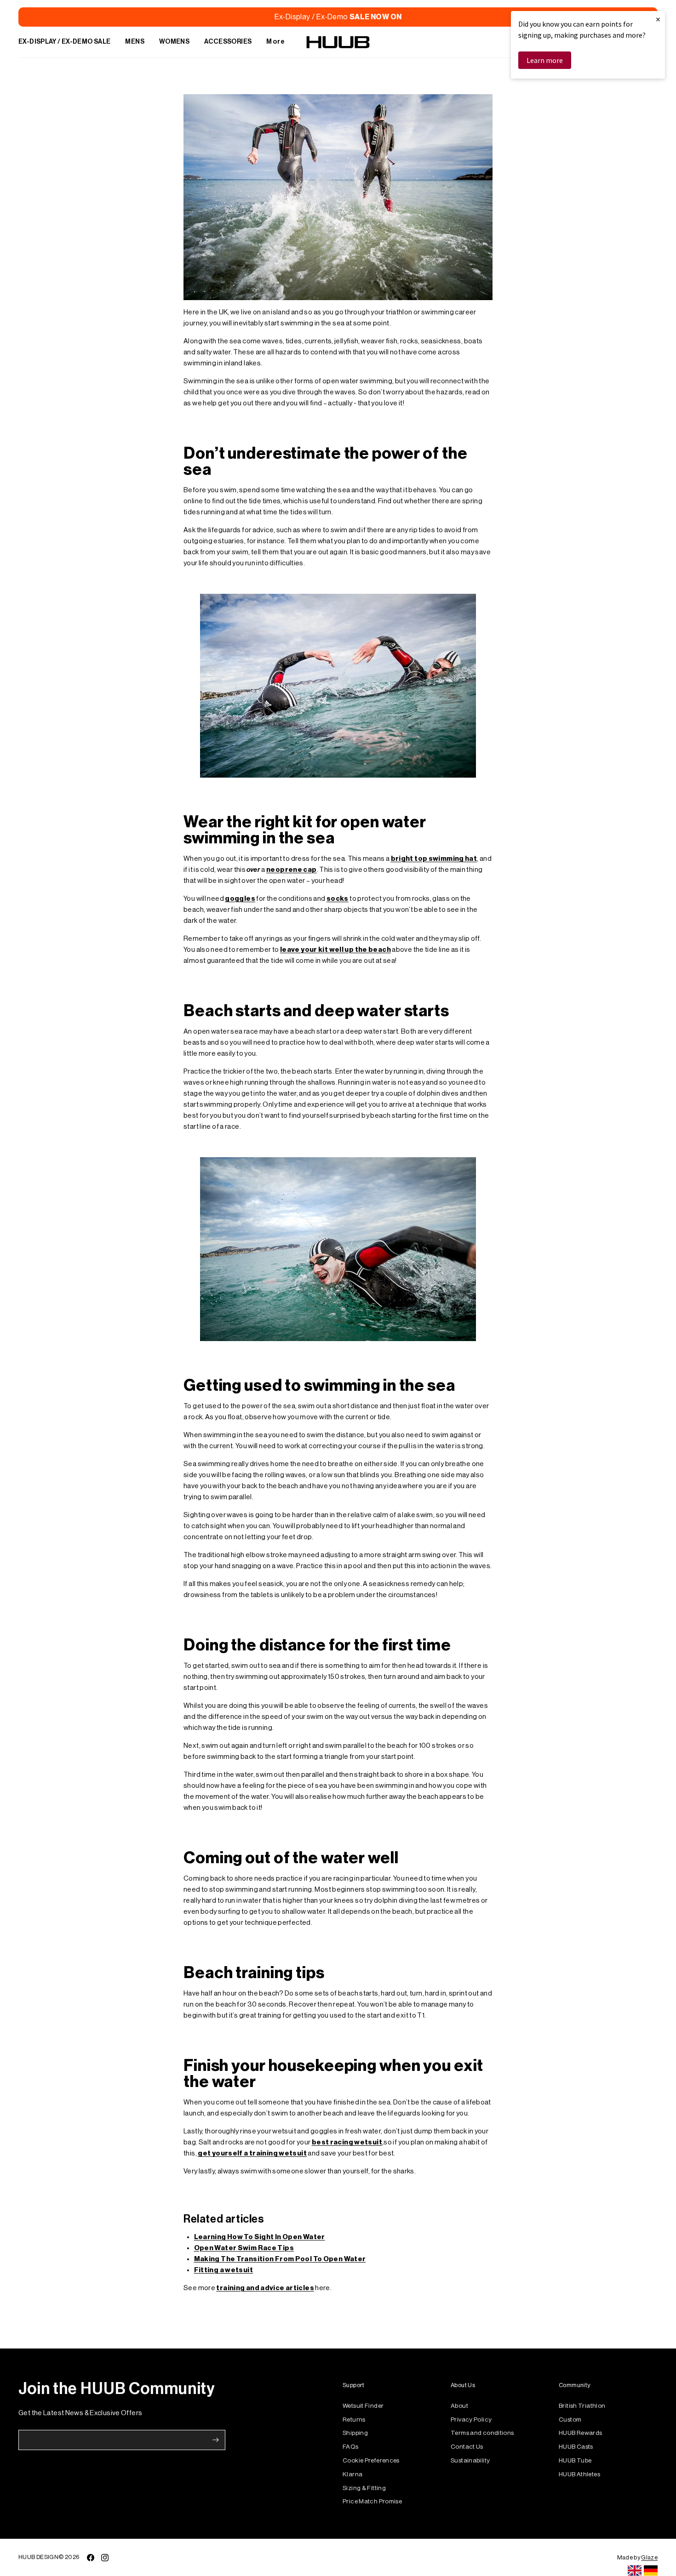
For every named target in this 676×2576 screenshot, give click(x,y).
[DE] (651, 2570)
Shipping (355, 2433)
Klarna (352, 2474)
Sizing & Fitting (364, 2488)
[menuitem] (64, 42)
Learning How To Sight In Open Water (260, 2237)
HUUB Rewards (581, 2433)
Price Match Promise (372, 2501)
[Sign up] (216, 2440)
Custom (570, 2420)
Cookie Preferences (371, 2460)
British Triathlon (582, 2406)
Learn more (545, 60)
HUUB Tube (575, 2460)
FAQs (351, 2447)
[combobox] (635, 2570)
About (459, 2406)
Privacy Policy (471, 2420)
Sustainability (470, 2460)
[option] (651, 2570)
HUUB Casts (576, 2447)
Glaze (649, 2557)
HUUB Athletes (579, 2474)
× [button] (658, 19)
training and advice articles (265, 2288)
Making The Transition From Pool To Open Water (280, 2259)
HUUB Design (38, 2557)
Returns (354, 2420)
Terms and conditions (482, 2433)
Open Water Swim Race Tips (244, 2248)
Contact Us (467, 2447)
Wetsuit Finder (363, 2406)
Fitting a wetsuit (223, 2270)
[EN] (635, 2570)
